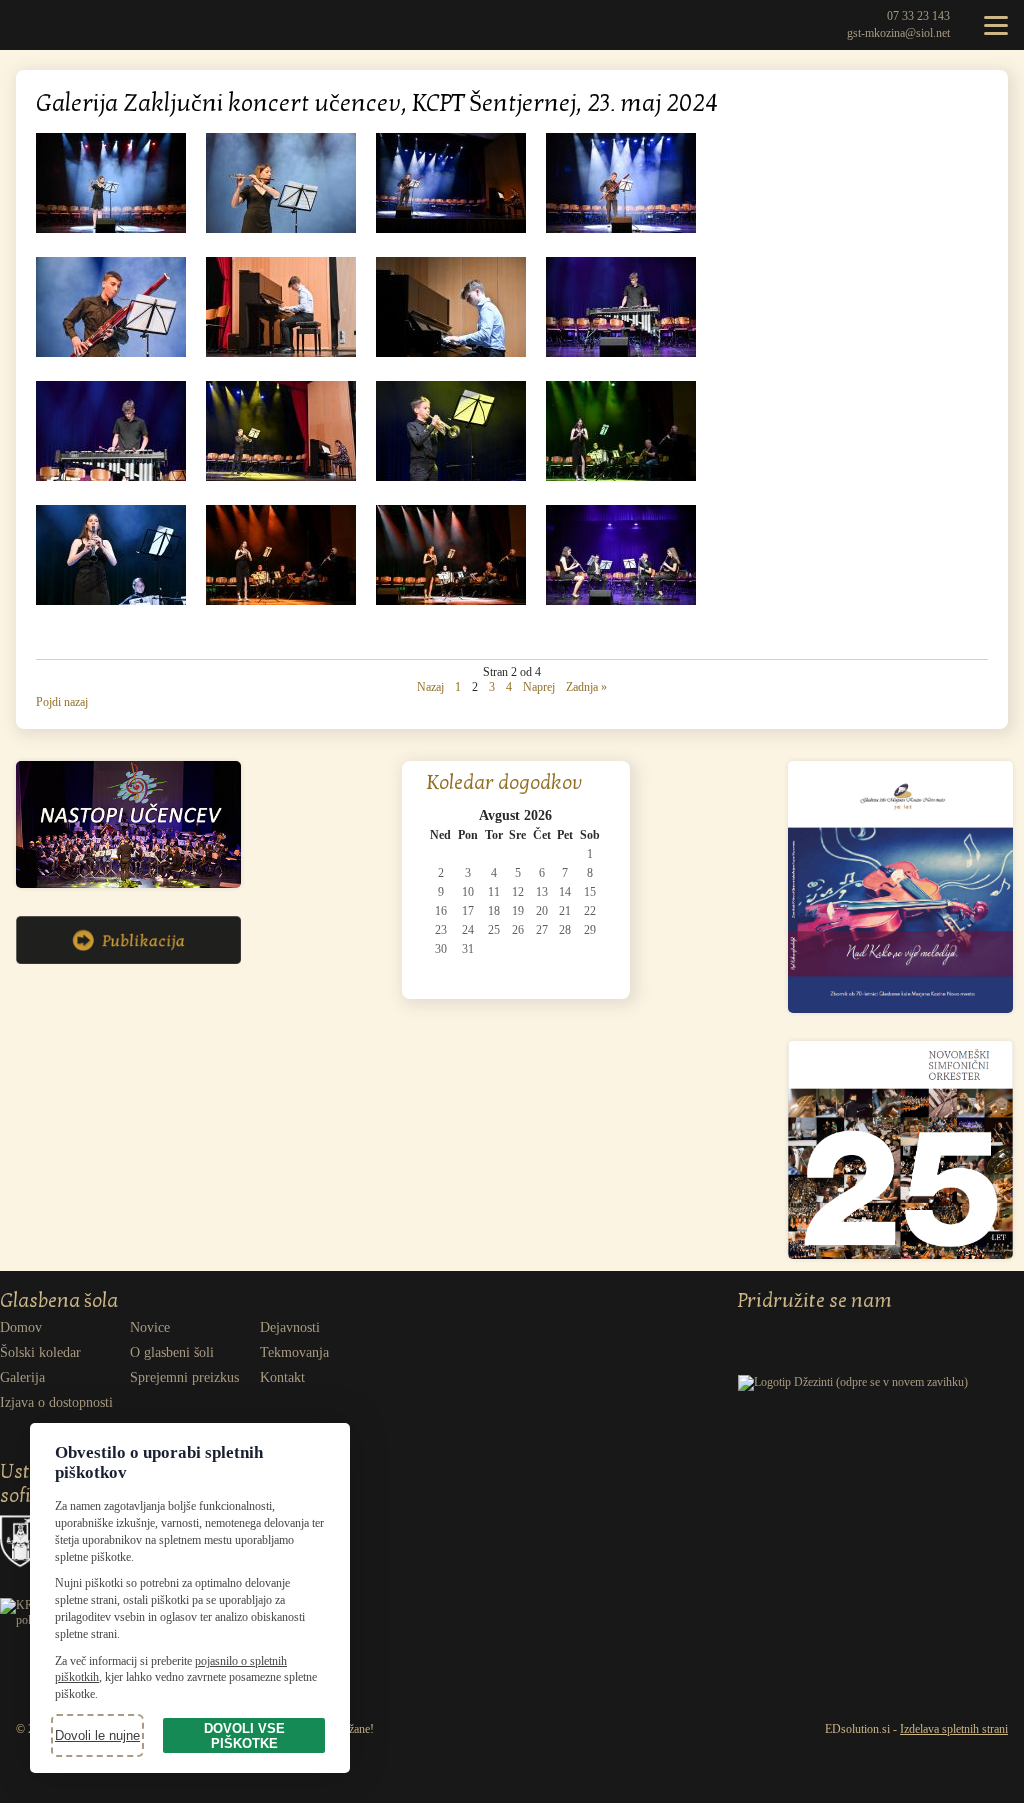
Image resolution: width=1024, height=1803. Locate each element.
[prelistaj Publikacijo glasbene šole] (128, 960)
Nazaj (430, 687)
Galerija (22, 1377)
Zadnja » (586, 687)
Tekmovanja (294, 1352)
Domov (21, 1327)
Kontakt (282, 1377)
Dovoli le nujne (97, 1735)
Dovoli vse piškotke (244, 1736)
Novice (150, 1327)
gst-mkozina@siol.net (898, 33)
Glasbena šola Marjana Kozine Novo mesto (45, 25)
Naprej (539, 687)
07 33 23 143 (918, 16)
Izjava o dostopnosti (56, 1402)
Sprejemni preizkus (184, 1377)
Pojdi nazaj (62, 702)
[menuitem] (65, 1328)
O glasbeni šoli (172, 1352)
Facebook (791, 1330)
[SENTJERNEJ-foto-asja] (111, 229)
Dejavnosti (290, 1327)
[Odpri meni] (996, 25)
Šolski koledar (40, 1352)
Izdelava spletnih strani (954, 1729)
